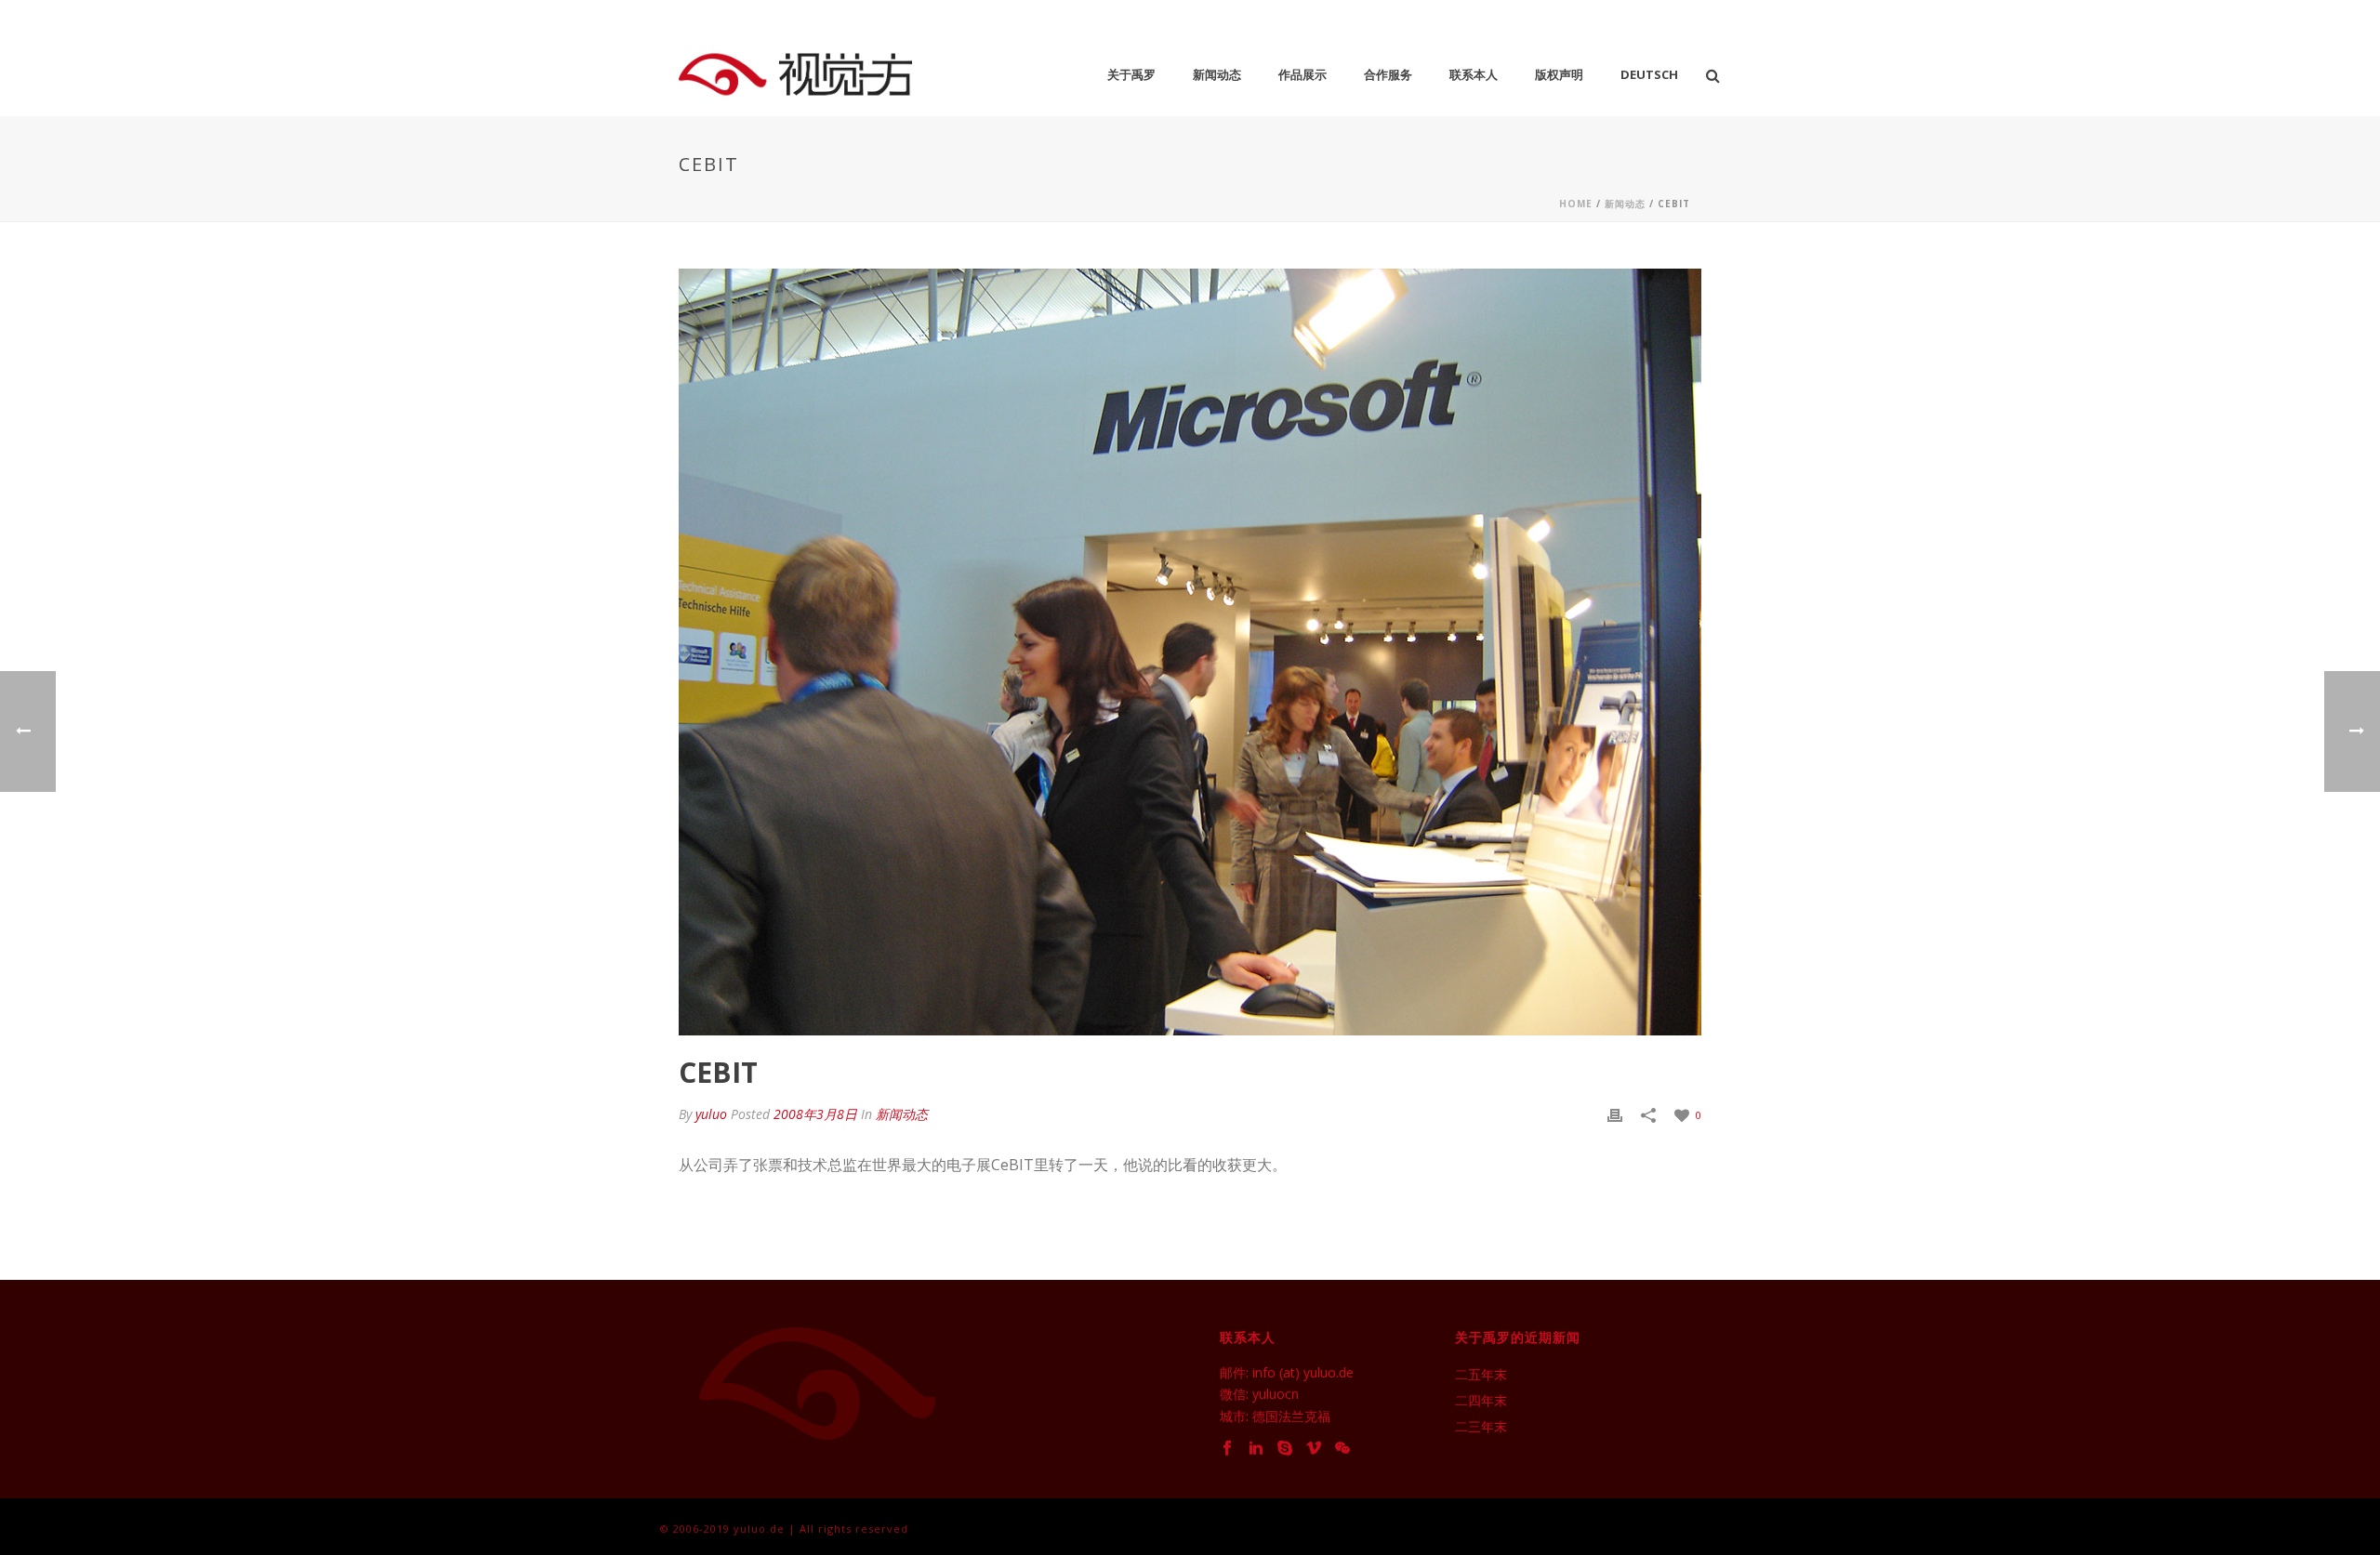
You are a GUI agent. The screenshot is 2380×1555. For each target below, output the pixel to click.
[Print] (1615, 1114)
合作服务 (1388, 74)
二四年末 (1481, 1401)
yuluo (711, 1114)
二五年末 (1481, 1375)
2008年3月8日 (815, 1114)
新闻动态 (1217, 74)
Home (1576, 204)
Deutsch (1649, 74)
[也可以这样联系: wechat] (1342, 1449)
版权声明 (1559, 74)
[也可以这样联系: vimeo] (1314, 1449)
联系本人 (1474, 74)
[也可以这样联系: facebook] (1227, 1449)
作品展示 (1302, 74)
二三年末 (1481, 1427)
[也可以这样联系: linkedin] (1256, 1449)
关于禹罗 (1131, 74)
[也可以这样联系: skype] (1285, 1449)
